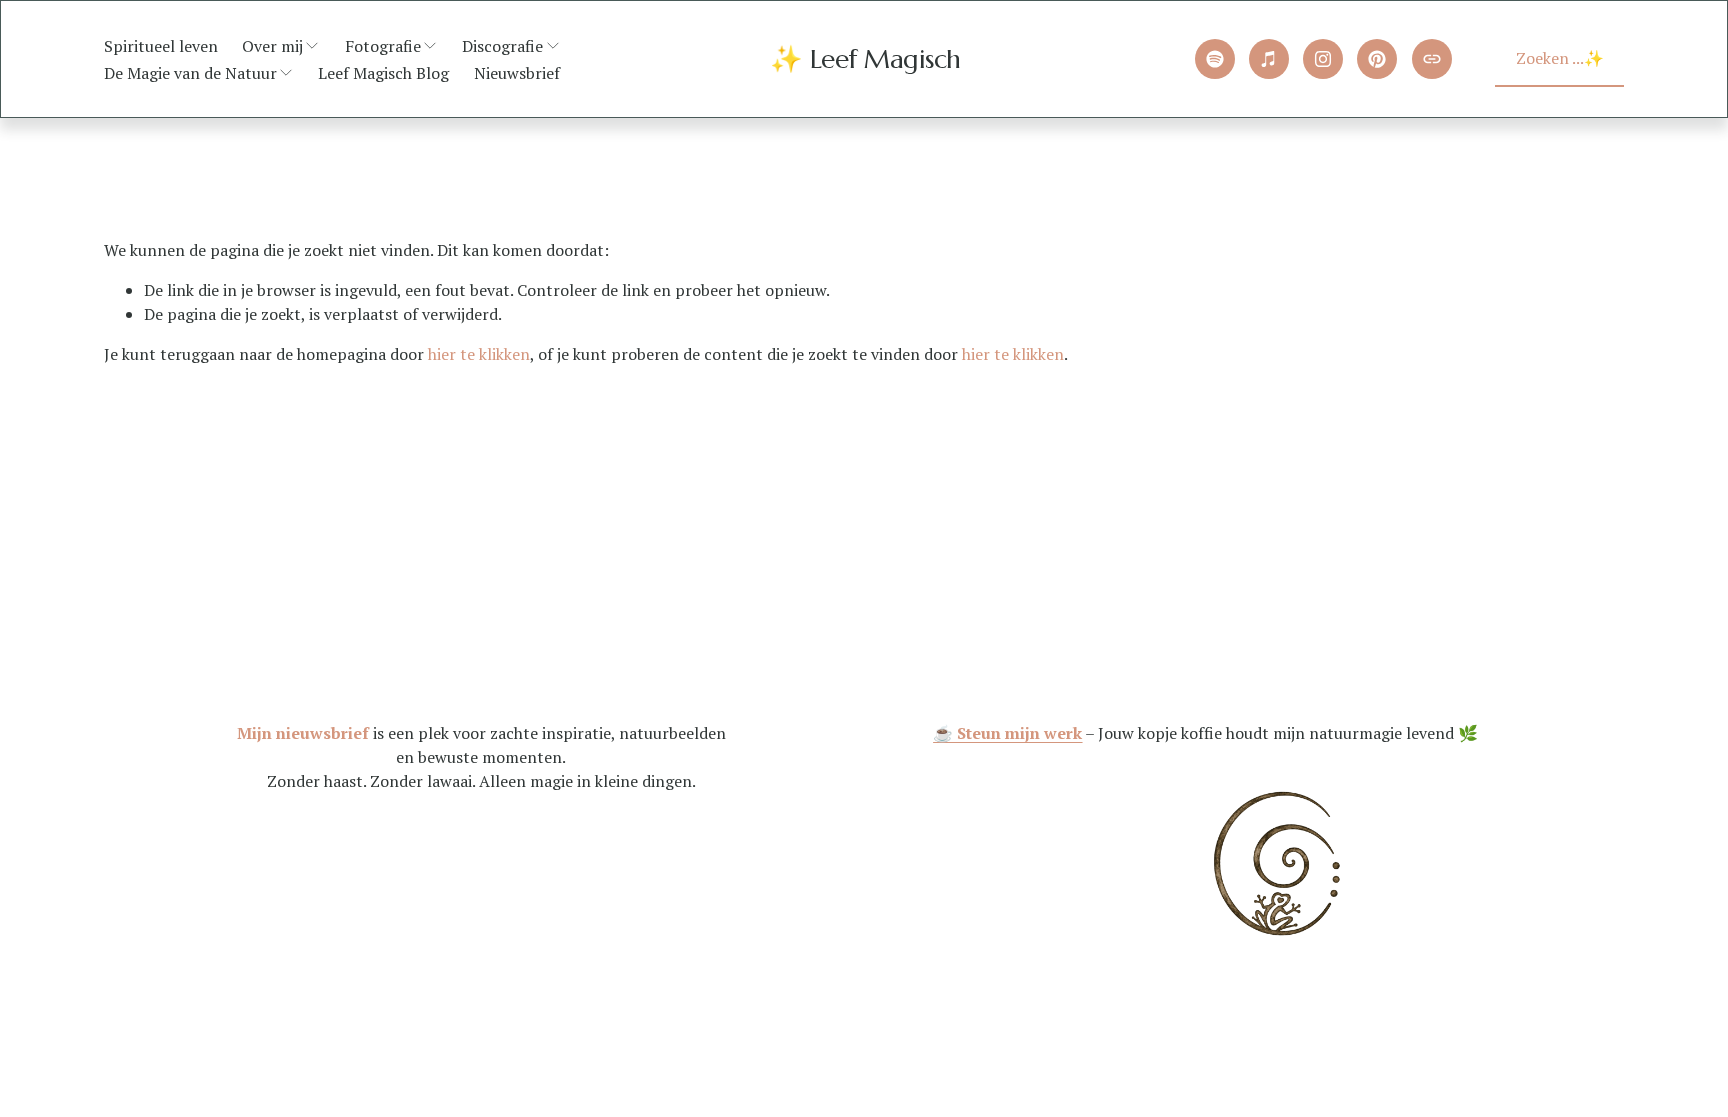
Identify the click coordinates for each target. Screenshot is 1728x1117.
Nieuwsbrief (517, 73)
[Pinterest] (1377, 59)
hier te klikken (479, 354)
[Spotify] (1215, 59)
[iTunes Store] (1269, 59)
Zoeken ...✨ (1560, 58)
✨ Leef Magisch (865, 58)
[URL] (1432, 59)
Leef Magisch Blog (383, 73)
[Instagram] (1323, 59)
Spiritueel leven (161, 46)
